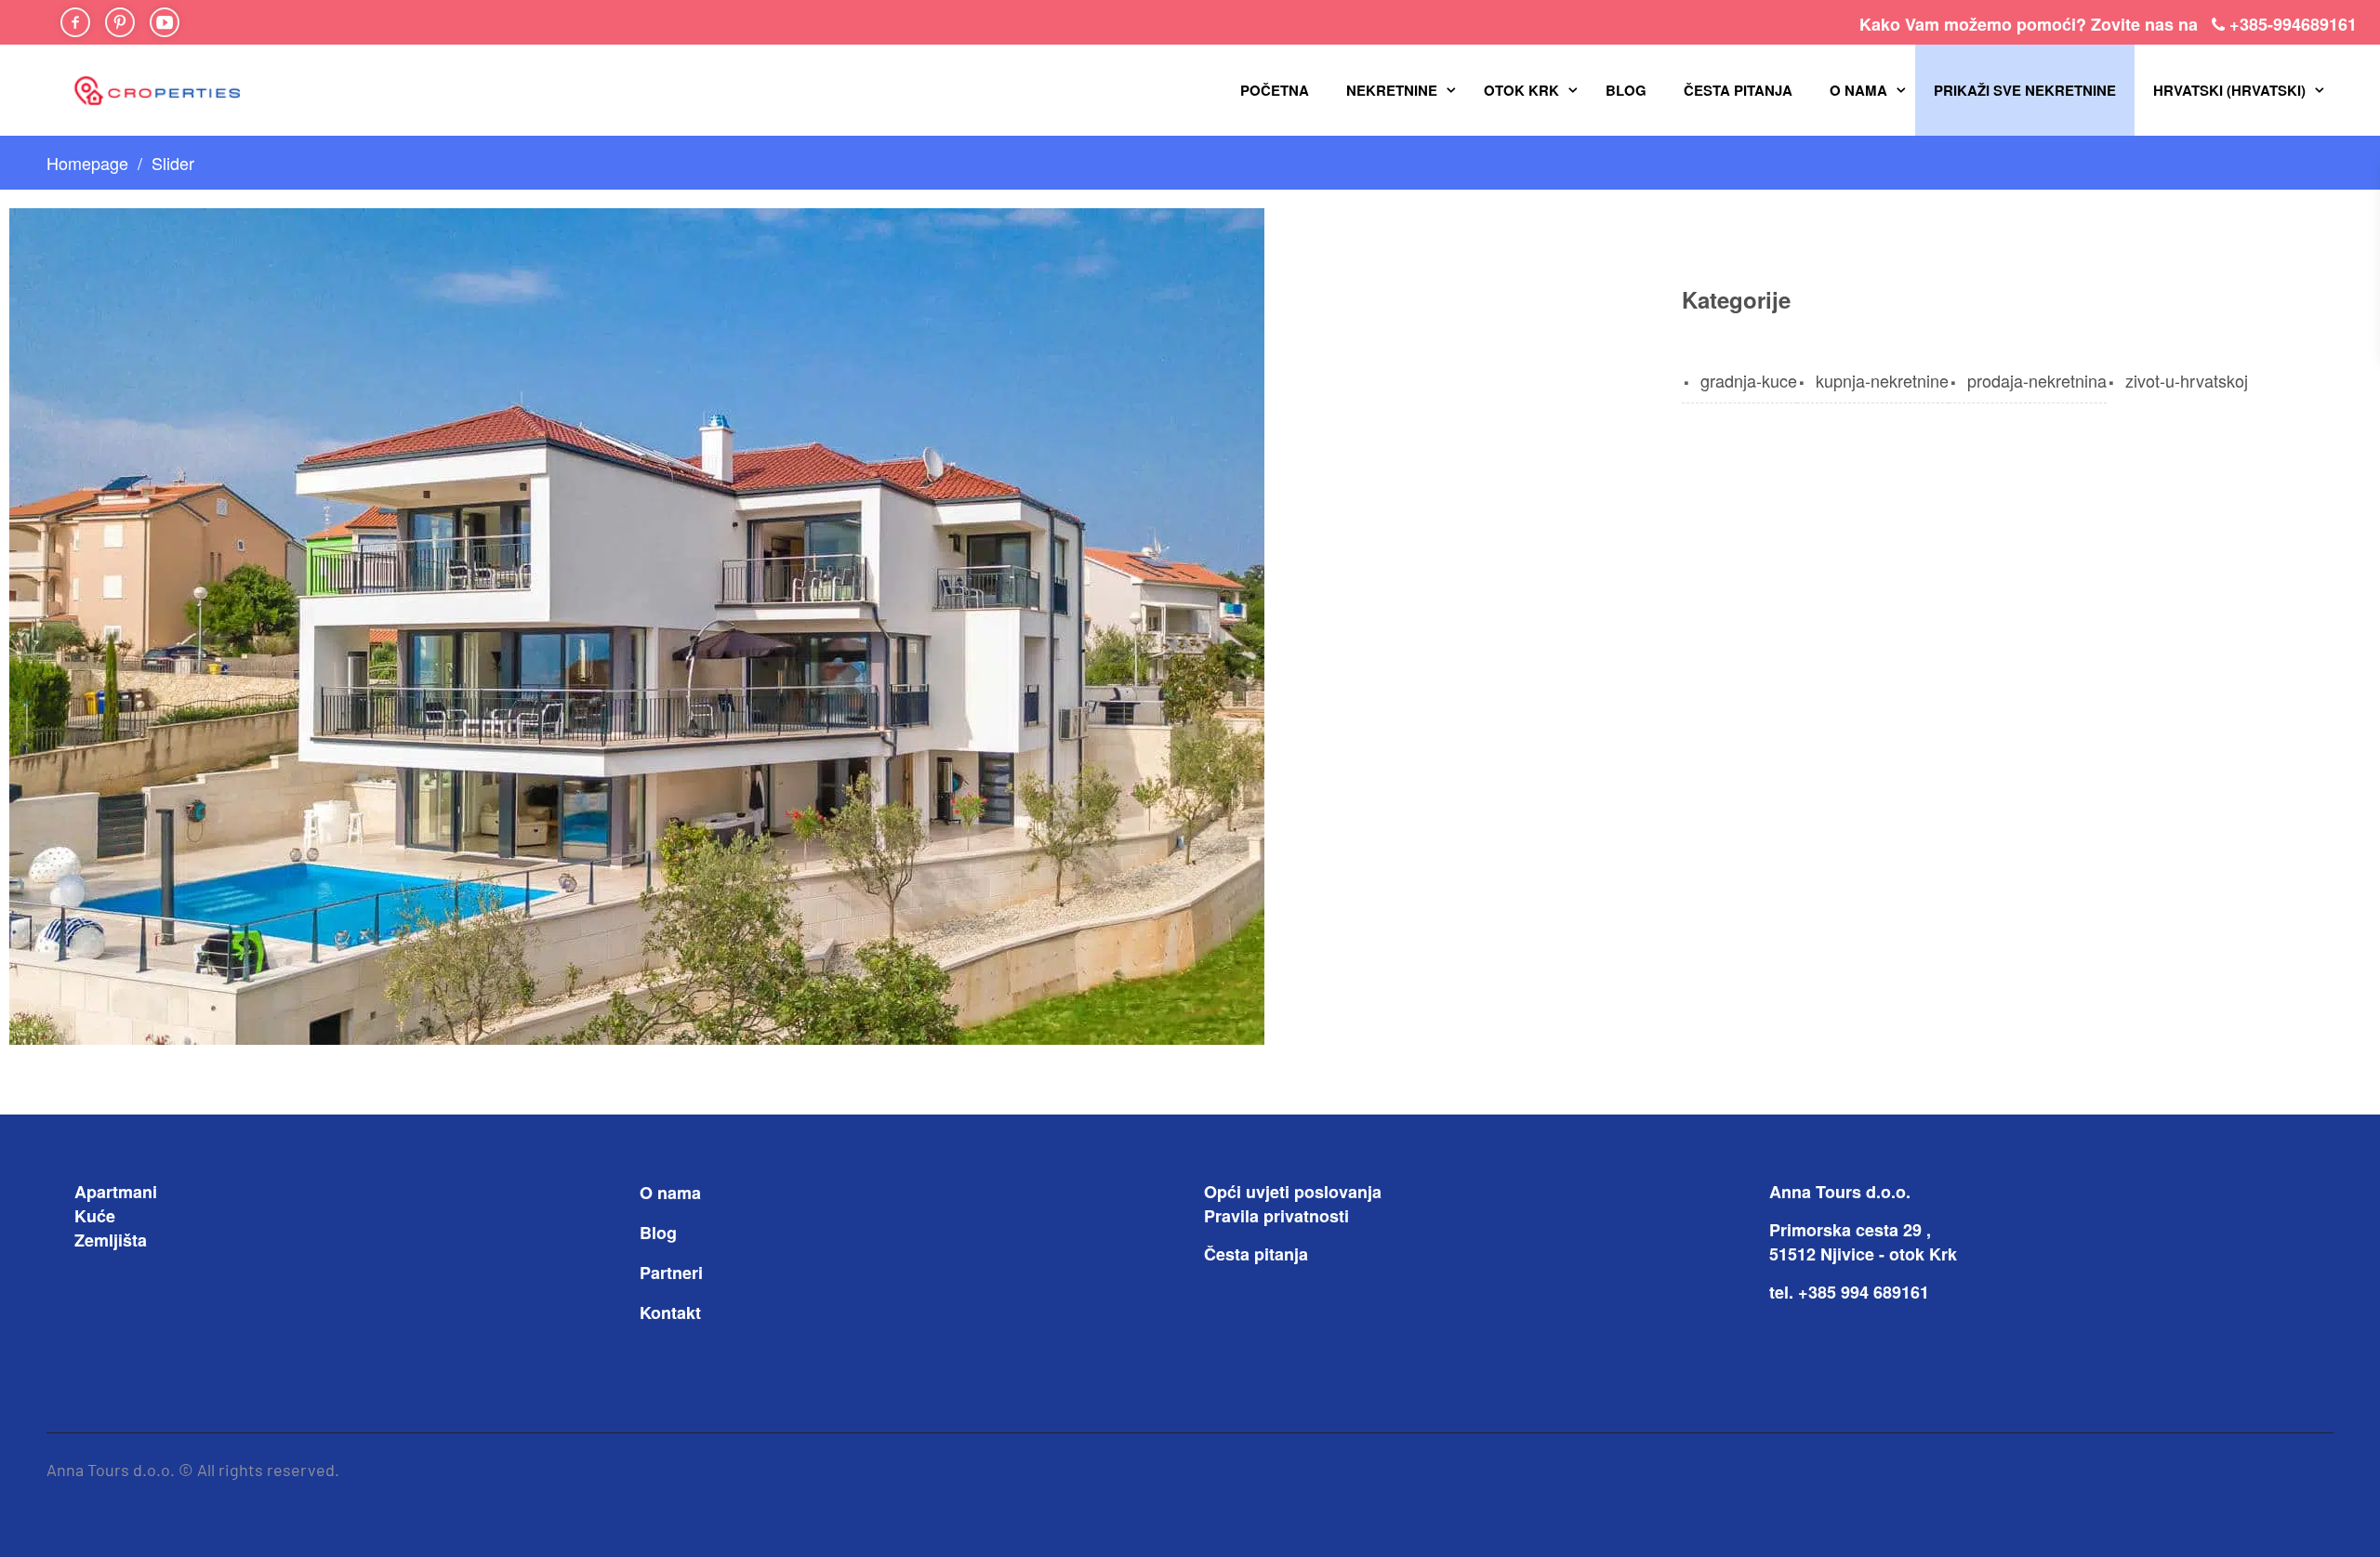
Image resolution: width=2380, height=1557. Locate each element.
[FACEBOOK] (75, 22)
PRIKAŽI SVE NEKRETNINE (2025, 90)
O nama (1858, 90)
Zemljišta (111, 1240)
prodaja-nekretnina (2037, 380)
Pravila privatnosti (1276, 1216)
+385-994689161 (2293, 24)
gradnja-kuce (1749, 380)
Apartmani (116, 1192)
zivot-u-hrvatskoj (2187, 380)
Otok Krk (1521, 90)
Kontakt (670, 1313)
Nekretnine (1392, 90)
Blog (1626, 90)
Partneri (671, 1273)
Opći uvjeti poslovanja (1293, 1192)
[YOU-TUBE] (165, 22)
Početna (1275, 90)
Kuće (95, 1216)
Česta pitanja (1738, 90)
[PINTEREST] (120, 22)
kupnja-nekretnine (1882, 380)
